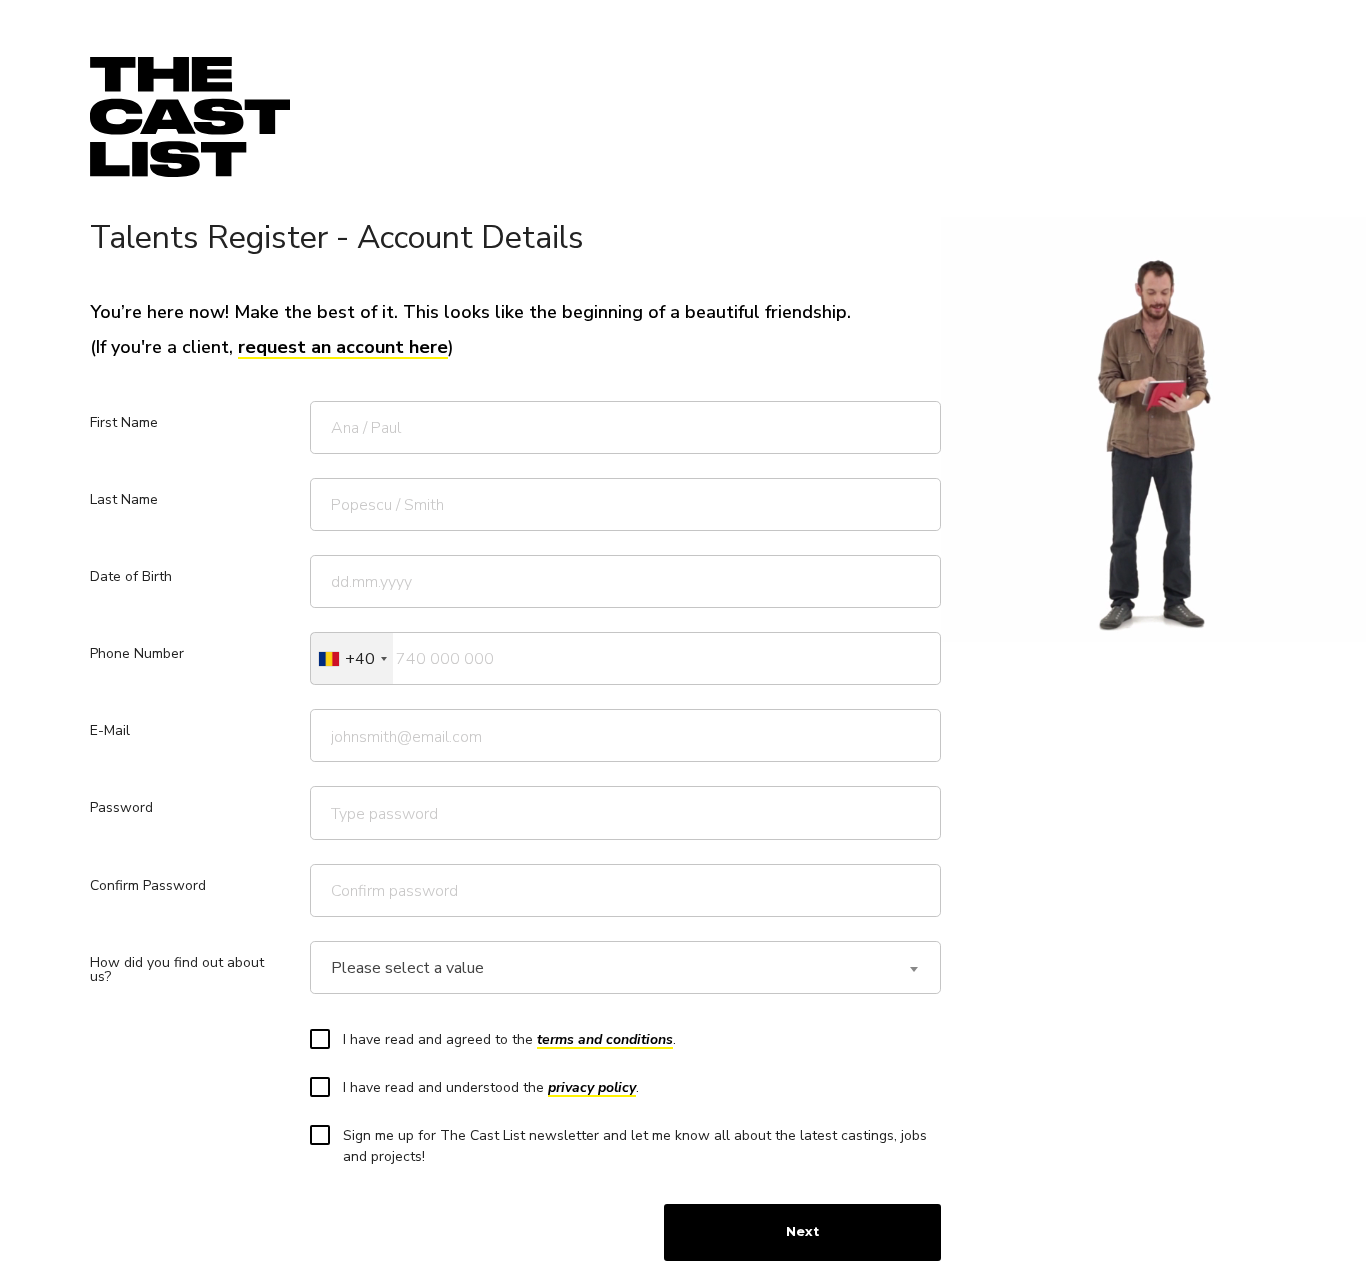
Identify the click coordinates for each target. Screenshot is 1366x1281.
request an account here (343, 347)
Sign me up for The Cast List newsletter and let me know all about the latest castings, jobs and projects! (635, 1146)
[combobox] (352, 658)
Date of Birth (131, 576)
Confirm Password (148, 885)
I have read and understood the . (491, 1087)
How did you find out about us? (177, 969)
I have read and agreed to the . (509, 1039)
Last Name (124, 499)
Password (121, 807)
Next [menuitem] (802, 1231)
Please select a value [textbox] (407, 968)
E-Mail (110, 730)
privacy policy (592, 1087)
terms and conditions (605, 1039)
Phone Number (137, 653)
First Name (124, 422)
